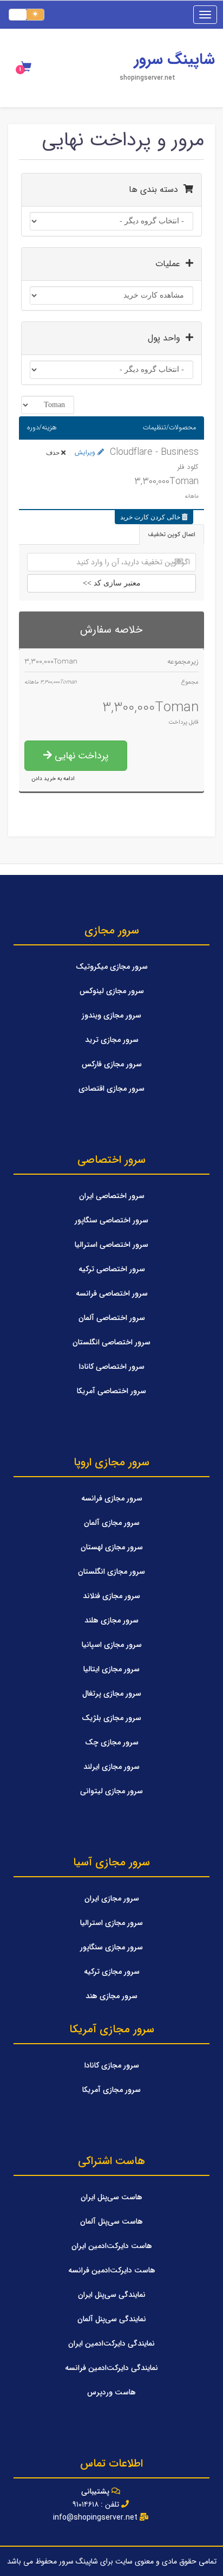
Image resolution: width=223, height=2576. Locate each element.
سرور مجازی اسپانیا (112, 1645)
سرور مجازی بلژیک (111, 1718)
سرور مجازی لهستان (112, 1547)
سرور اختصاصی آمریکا (111, 1391)
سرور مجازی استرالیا (111, 1923)
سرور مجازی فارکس (112, 1064)
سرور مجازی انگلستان (111, 1572)
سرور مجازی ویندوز (111, 1015)
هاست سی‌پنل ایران (111, 2197)
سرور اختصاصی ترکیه (112, 1269)
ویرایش (86, 452)
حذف (54, 453)
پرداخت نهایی (80, 756)
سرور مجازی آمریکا (111, 2090)
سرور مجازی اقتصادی (111, 1089)
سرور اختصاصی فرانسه (112, 1293)
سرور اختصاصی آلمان (112, 1318)
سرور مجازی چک (112, 1742)
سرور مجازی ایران (112, 1898)
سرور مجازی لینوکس (112, 991)
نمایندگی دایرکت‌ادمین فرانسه (111, 2368)
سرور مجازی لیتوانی (111, 1791)
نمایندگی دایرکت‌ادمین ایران (111, 2343)
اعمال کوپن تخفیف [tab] (172, 534)
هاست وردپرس (111, 2392)
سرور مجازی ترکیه (112, 1972)
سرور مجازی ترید (112, 1040)
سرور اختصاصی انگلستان (111, 1342)
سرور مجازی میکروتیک (112, 967)
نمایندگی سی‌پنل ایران (112, 2295)
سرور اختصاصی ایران (112, 1196)
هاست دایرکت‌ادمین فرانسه (112, 2270)
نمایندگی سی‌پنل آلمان (112, 2319)
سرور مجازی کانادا (112, 2065)
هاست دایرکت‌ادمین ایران (112, 2246)
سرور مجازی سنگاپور (111, 1947)
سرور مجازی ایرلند (111, 1767)
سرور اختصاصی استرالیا (111, 1245)
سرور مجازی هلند (111, 1620)
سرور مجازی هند (111, 1996)
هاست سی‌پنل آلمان (111, 2221)
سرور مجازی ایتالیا (111, 1669)
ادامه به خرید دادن (53, 778)
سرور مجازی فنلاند (111, 1596)
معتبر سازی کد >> (112, 583)
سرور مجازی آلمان (112, 1523)
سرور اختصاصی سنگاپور (111, 1220)
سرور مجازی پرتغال (112, 1693)
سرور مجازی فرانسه (112, 1498)
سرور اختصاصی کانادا (112, 1367)
